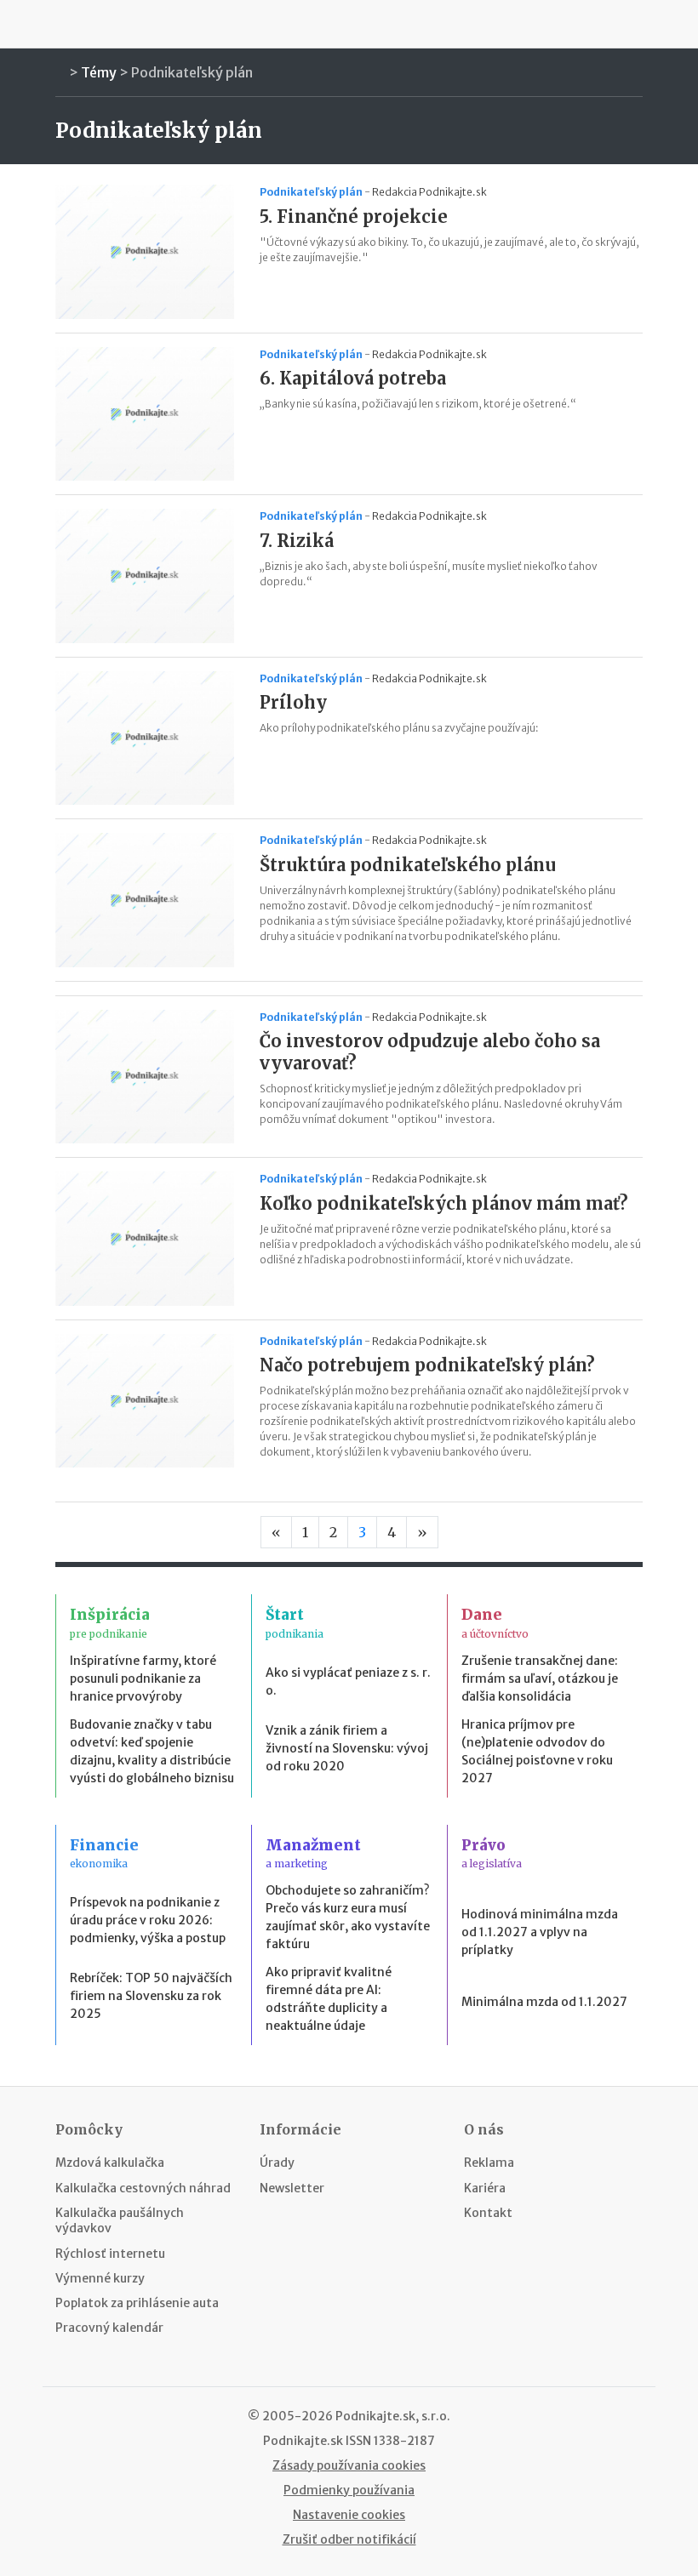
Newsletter (292, 2188)
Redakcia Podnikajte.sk (429, 192)
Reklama (489, 2163)
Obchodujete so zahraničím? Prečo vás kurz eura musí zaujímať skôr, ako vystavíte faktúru (348, 1917)
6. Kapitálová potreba (353, 378)
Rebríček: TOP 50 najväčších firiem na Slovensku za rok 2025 (151, 1996)
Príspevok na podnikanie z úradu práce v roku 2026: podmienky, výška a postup (148, 1920)
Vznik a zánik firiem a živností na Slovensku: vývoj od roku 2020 (347, 1748)
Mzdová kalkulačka (110, 2163)
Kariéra (485, 2188)
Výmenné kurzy (100, 2278)
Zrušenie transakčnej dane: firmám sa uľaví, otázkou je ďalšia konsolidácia (540, 1678)
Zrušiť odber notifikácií (349, 2539)
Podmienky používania (349, 2490)
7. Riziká (297, 541)
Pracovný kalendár (109, 2328)
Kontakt (488, 2213)
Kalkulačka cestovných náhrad (143, 2188)
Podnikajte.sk (303, 2441)
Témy (99, 72)
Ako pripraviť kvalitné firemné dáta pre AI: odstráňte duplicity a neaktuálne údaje (329, 1999)
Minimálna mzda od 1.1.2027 (544, 2002)
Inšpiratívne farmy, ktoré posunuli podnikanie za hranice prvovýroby (143, 1678)
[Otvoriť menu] (60, 24)
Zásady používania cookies (349, 2465)
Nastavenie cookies (349, 2515)
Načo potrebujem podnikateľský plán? (427, 1365)
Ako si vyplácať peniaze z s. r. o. (348, 1681)
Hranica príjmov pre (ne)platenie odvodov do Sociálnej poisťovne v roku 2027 (537, 1751)
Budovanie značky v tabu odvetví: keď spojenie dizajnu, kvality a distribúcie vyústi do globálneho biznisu (152, 1751)
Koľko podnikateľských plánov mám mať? (444, 1203)
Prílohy (293, 702)
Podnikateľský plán (192, 72)
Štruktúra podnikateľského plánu (408, 865)
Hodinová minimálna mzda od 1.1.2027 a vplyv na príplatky (540, 1932)
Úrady (277, 2163)
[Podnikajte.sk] (349, 24)
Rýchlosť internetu (110, 2254)
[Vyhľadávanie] (638, 24)
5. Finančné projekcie (354, 217)
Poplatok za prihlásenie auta (137, 2303)
